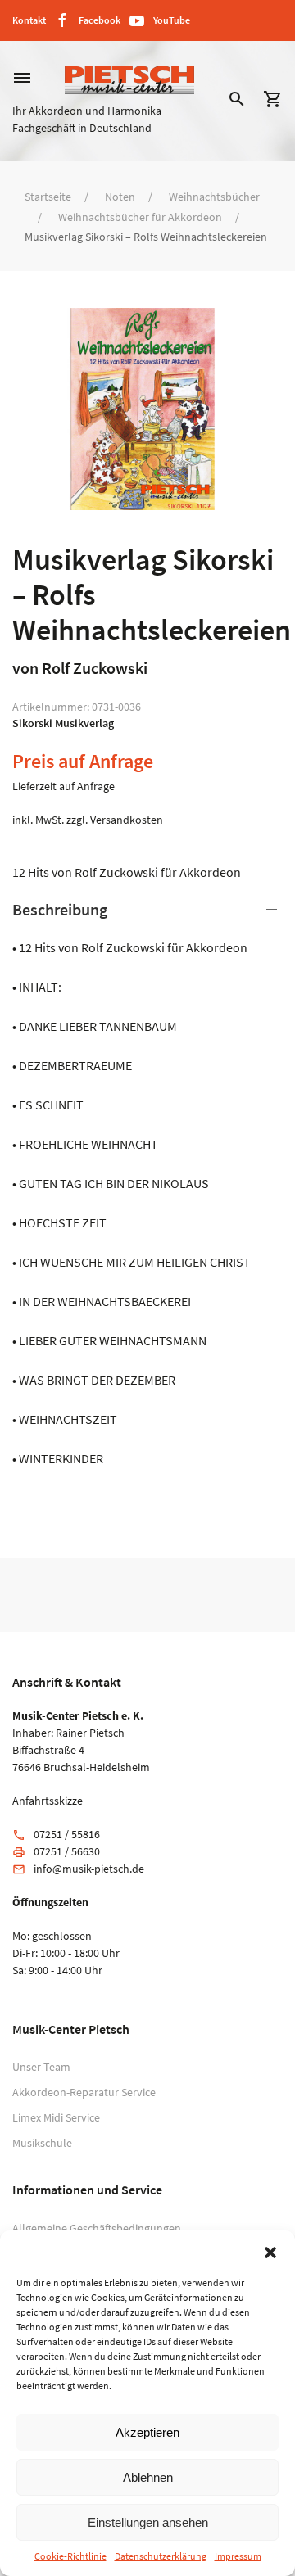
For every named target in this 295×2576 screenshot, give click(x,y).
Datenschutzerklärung (161, 2556)
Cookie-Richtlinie (70, 2556)
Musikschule (42, 2143)
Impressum (238, 2556)
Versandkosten (127, 820)
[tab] (147, 1183)
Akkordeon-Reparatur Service (84, 2092)
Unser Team (41, 2067)
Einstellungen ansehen (148, 2522)
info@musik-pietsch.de (89, 1869)
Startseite (48, 197)
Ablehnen (148, 2477)
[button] (270, 2251)
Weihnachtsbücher (214, 197)
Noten (120, 197)
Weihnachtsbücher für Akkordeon (140, 217)
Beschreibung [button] (60, 909)
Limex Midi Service (56, 2117)
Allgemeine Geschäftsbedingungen (97, 2228)
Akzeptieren (147, 2432)
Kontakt (29, 20)
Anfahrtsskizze (48, 1801)
